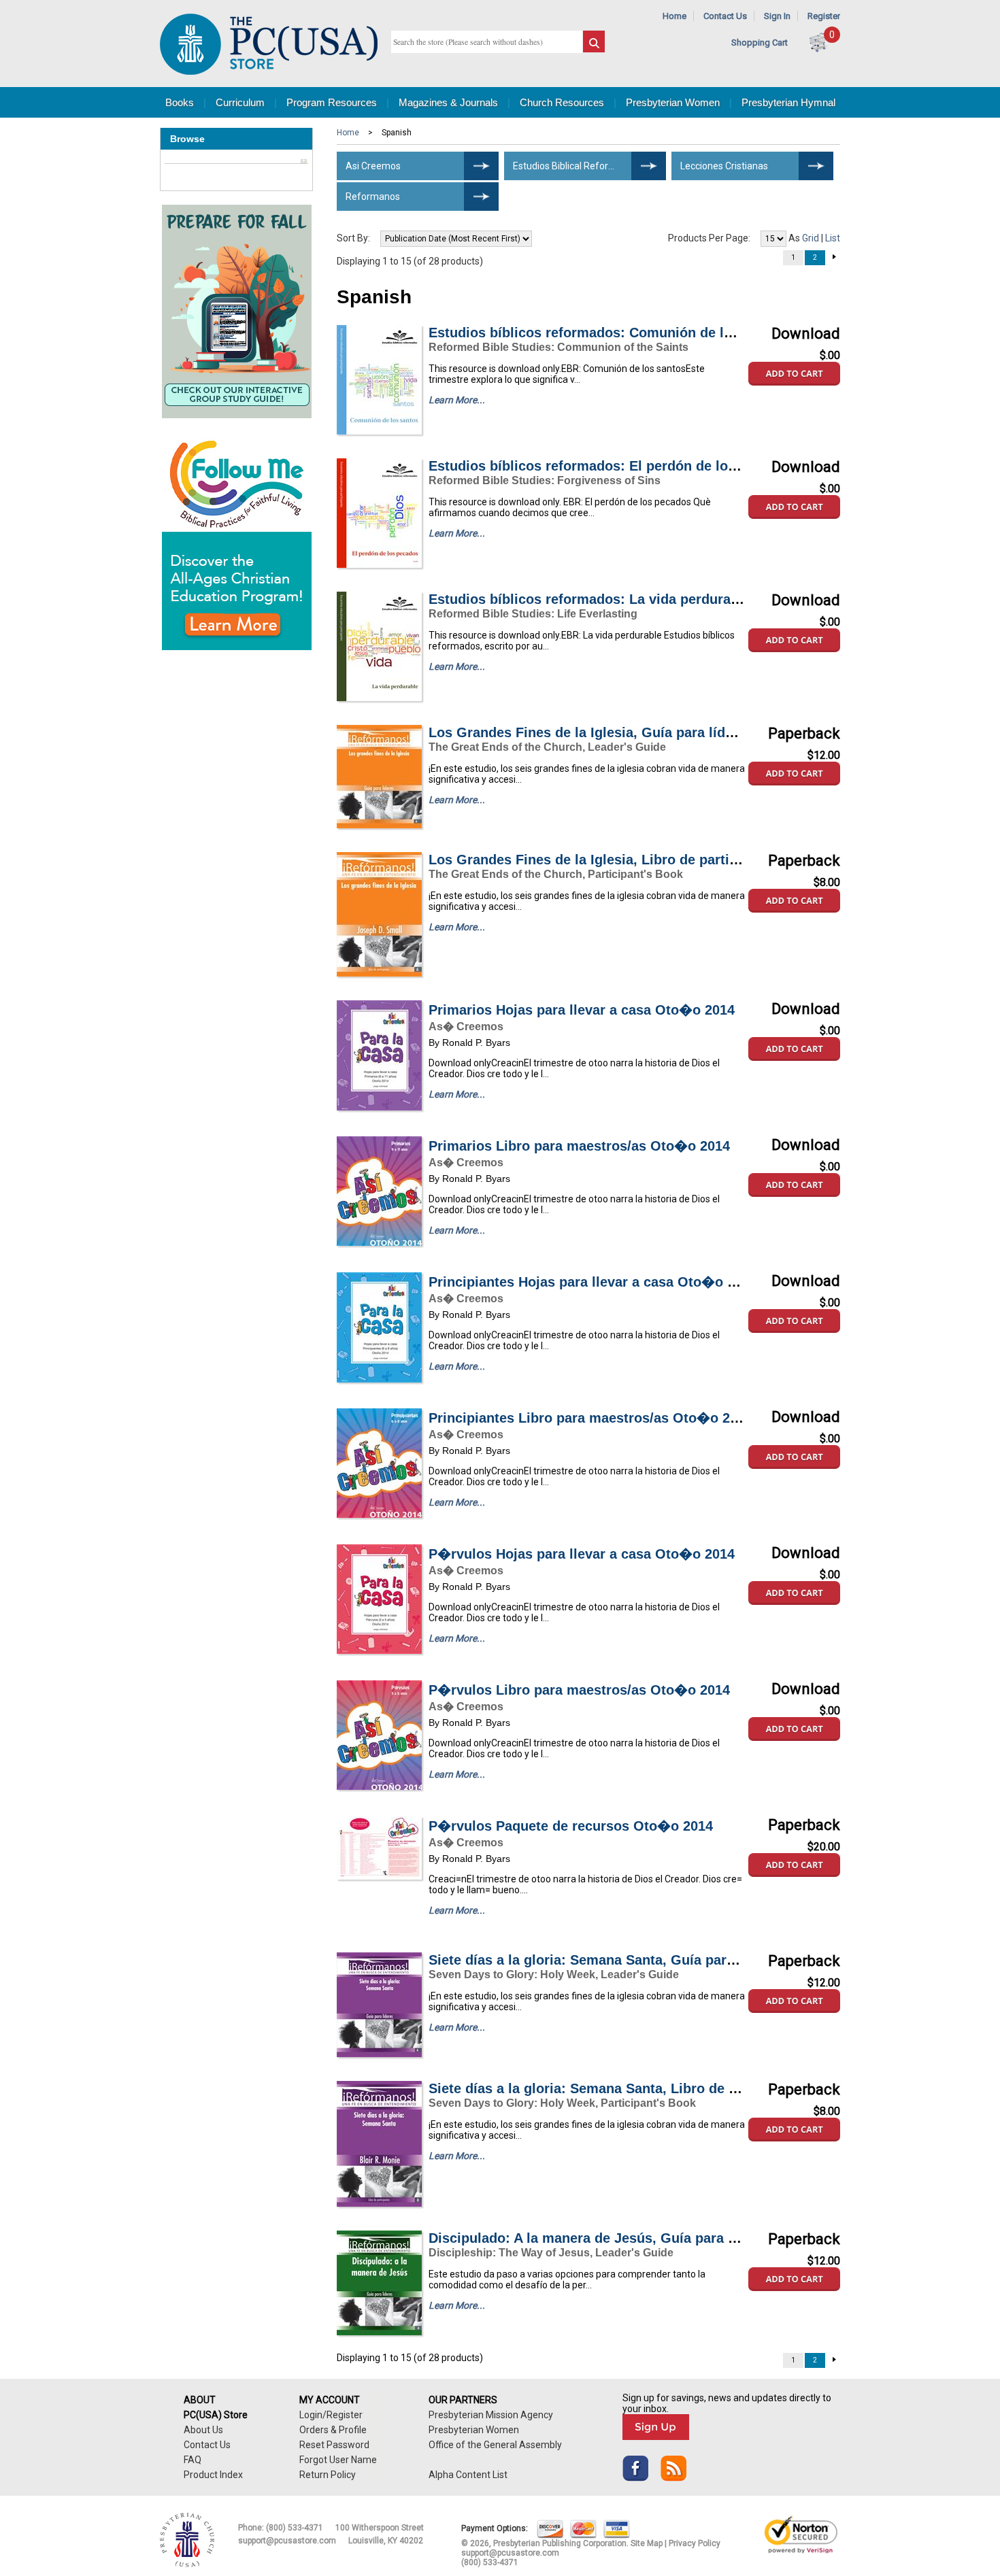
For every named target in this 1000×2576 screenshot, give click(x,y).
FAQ (193, 2460)
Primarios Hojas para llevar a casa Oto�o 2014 (582, 1010)
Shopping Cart (760, 43)
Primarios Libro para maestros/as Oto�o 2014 (579, 1146)
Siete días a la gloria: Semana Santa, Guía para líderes (605, 1960)
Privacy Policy (695, 2543)
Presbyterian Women (673, 102)
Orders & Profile (333, 2430)
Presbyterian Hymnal (788, 102)
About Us (203, 2430)
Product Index (213, 2475)
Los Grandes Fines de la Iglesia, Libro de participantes (606, 860)
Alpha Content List (468, 2475)
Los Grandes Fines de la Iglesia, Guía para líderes (591, 732)
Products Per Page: (709, 238)
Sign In (777, 16)
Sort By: (353, 238)
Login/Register (331, 2415)
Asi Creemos (373, 166)
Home (674, 16)
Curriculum (240, 102)
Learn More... (457, 400)
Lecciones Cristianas (724, 166)
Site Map (647, 2543)
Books (180, 102)
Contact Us (725, 16)
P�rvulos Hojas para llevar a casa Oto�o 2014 (582, 1554)
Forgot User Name (338, 2460)
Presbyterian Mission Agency (491, 2415)
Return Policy (328, 2475)
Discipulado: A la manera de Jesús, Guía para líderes (600, 2238)
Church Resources (562, 102)
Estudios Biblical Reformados (576, 166)
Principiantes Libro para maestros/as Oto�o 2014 (590, 1418)
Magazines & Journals (448, 102)
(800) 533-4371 (295, 2528)
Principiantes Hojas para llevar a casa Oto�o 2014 (593, 1282)
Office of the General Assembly (495, 2445)
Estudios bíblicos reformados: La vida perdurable (589, 599)
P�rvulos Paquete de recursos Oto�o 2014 (571, 1826)
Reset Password (334, 2445)
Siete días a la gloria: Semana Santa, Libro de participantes (621, 2088)
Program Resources (332, 102)
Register (824, 16)
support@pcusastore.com (287, 2541)
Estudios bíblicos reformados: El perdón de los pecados (611, 466)
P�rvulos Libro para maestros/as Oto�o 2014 (579, 1690)
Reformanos (373, 197)
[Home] (269, 72)
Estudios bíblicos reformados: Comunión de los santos (608, 333)
